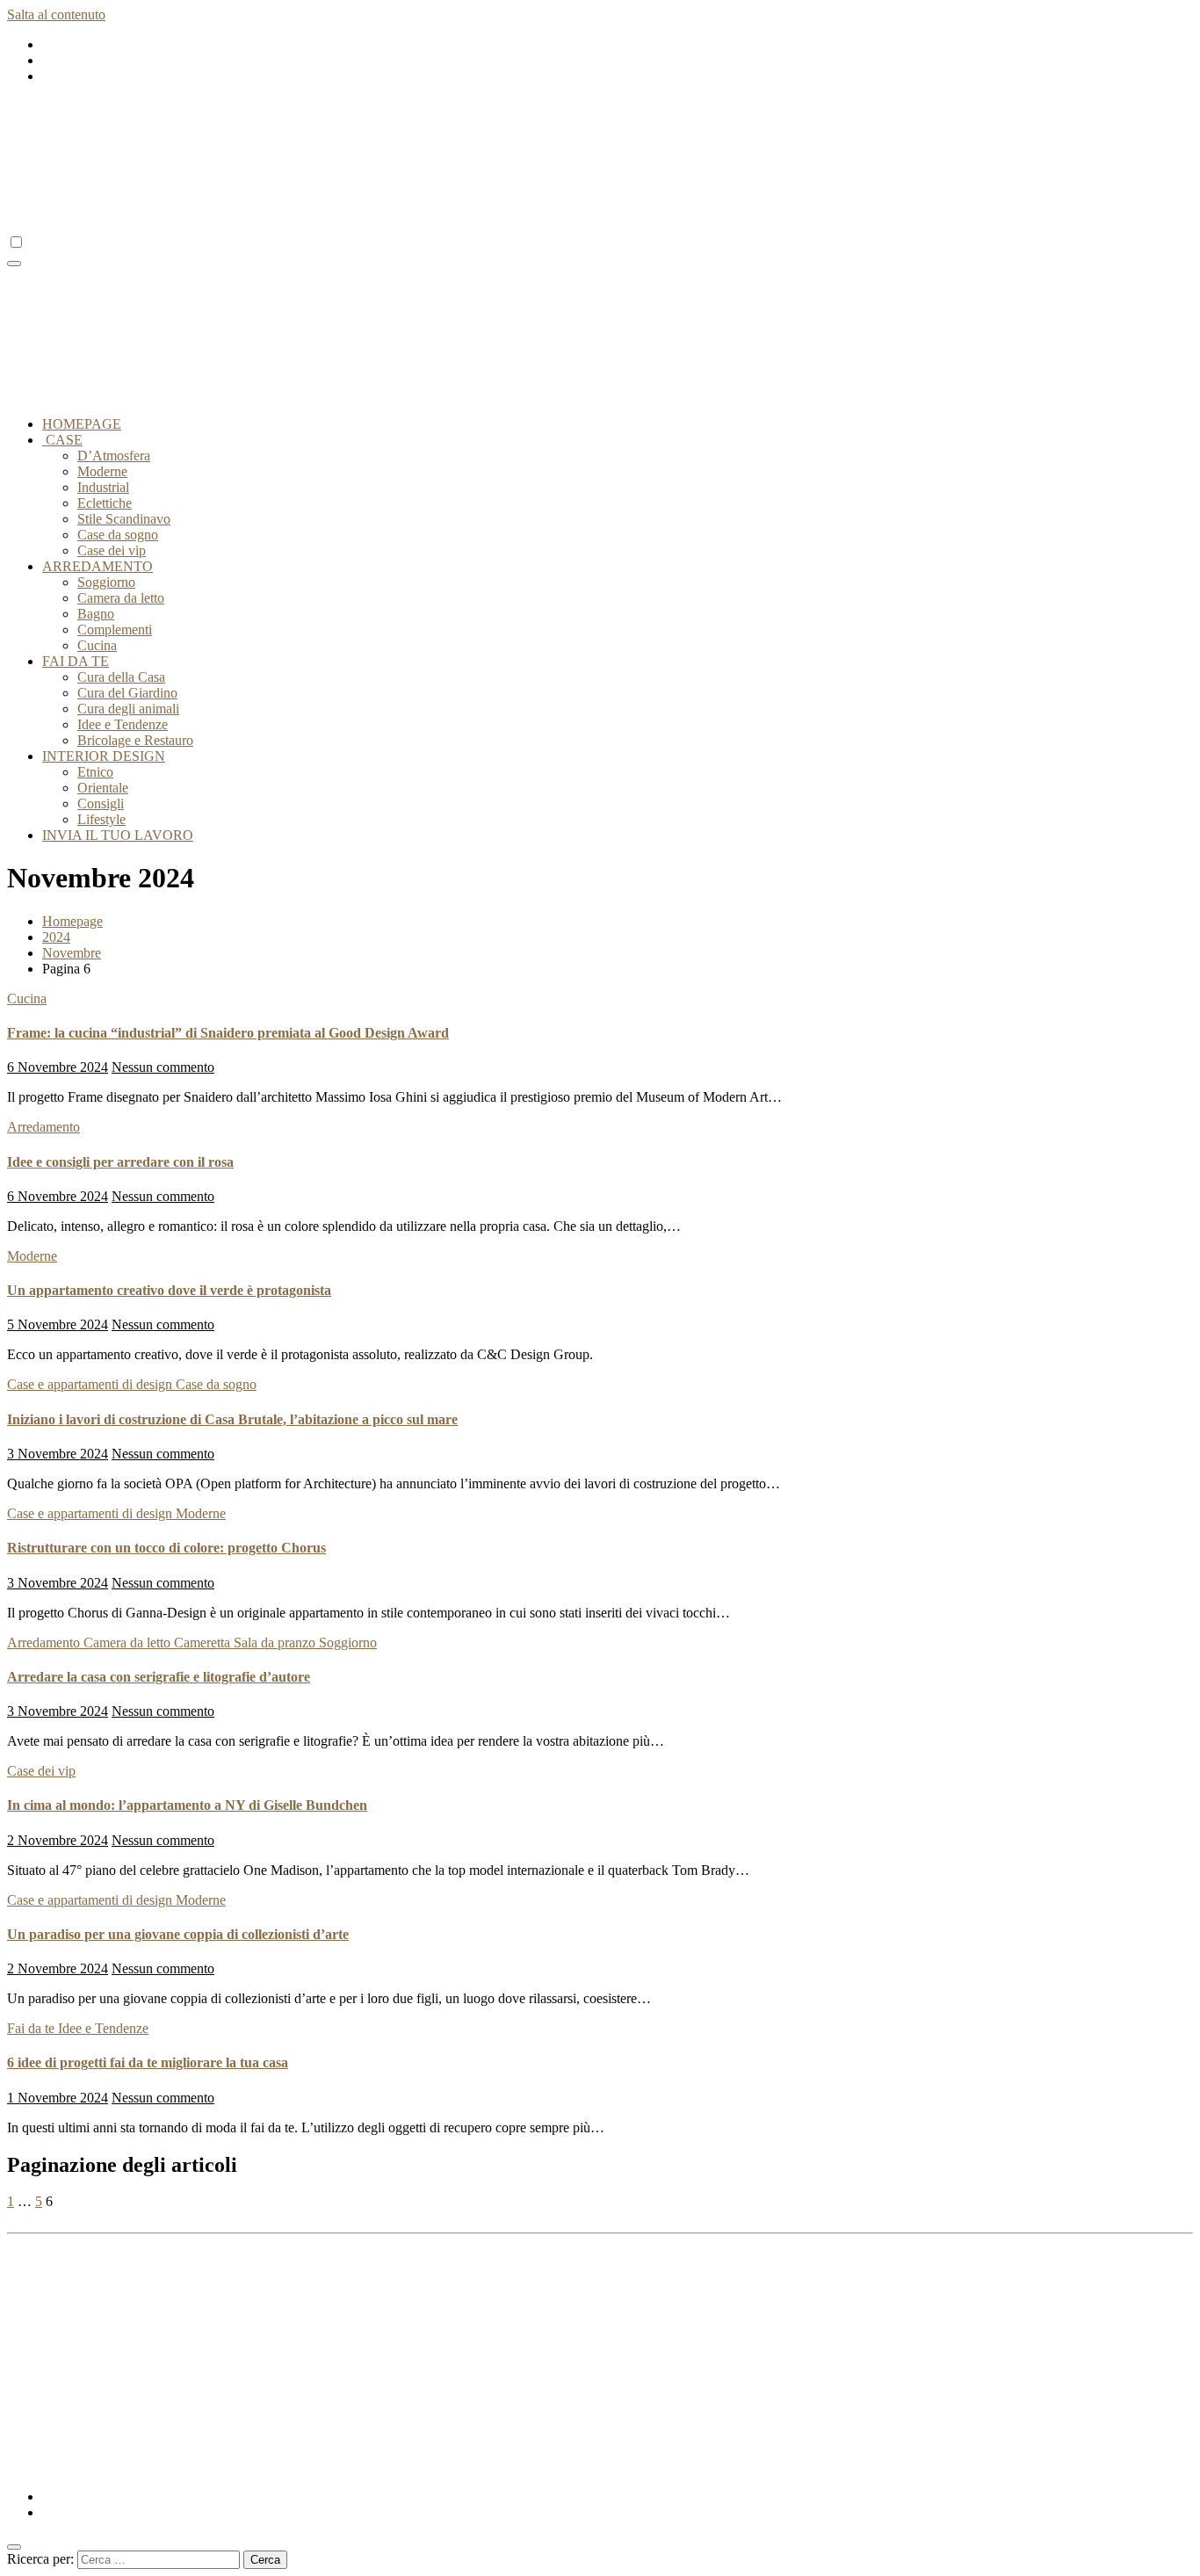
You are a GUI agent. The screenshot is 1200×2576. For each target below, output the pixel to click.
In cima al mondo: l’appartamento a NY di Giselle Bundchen (187, 1805)
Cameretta (204, 1643)
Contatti (64, 2342)
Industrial (103, 487)
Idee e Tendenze (123, 724)
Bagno (96, 614)
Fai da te (33, 2028)
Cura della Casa (121, 677)
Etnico (95, 772)
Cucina (97, 645)
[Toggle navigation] (14, 264)
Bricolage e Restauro (135, 740)
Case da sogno (118, 535)
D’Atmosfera (114, 456)
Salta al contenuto (56, 14)
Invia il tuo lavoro (91, 2358)
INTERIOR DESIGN (104, 756)
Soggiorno (106, 582)
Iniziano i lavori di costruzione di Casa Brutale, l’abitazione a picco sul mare (232, 1419)
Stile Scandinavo (124, 519)
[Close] (14, 2547)
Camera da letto (121, 598)
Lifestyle (101, 819)
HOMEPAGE (82, 424)
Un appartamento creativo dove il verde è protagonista (169, 1290)
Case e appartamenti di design (91, 1384)
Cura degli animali (128, 709)
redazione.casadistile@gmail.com (870, 2249)
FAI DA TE (76, 661)
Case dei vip (112, 550)
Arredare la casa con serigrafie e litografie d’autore (159, 1677)
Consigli (101, 803)
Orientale (103, 788)
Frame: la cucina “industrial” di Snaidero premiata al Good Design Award (228, 1033)
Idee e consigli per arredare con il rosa (120, 1162)
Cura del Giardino (127, 693)
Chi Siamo (72, 2326)
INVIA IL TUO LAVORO (118, 835)
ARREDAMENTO (98, 566)
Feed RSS (70, 2279)
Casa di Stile (42, 2467)
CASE (62, 440)
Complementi (115, 630)
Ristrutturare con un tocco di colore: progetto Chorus (166, 1548)
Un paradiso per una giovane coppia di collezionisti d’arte (178, 1934)
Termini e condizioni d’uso (116, 2310)
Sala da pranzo (276, 1643)
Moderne (102, 471)
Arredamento (43, 1127)
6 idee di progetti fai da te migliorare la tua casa (148, 2062)
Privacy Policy (83, 2294)
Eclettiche (105, 503)
